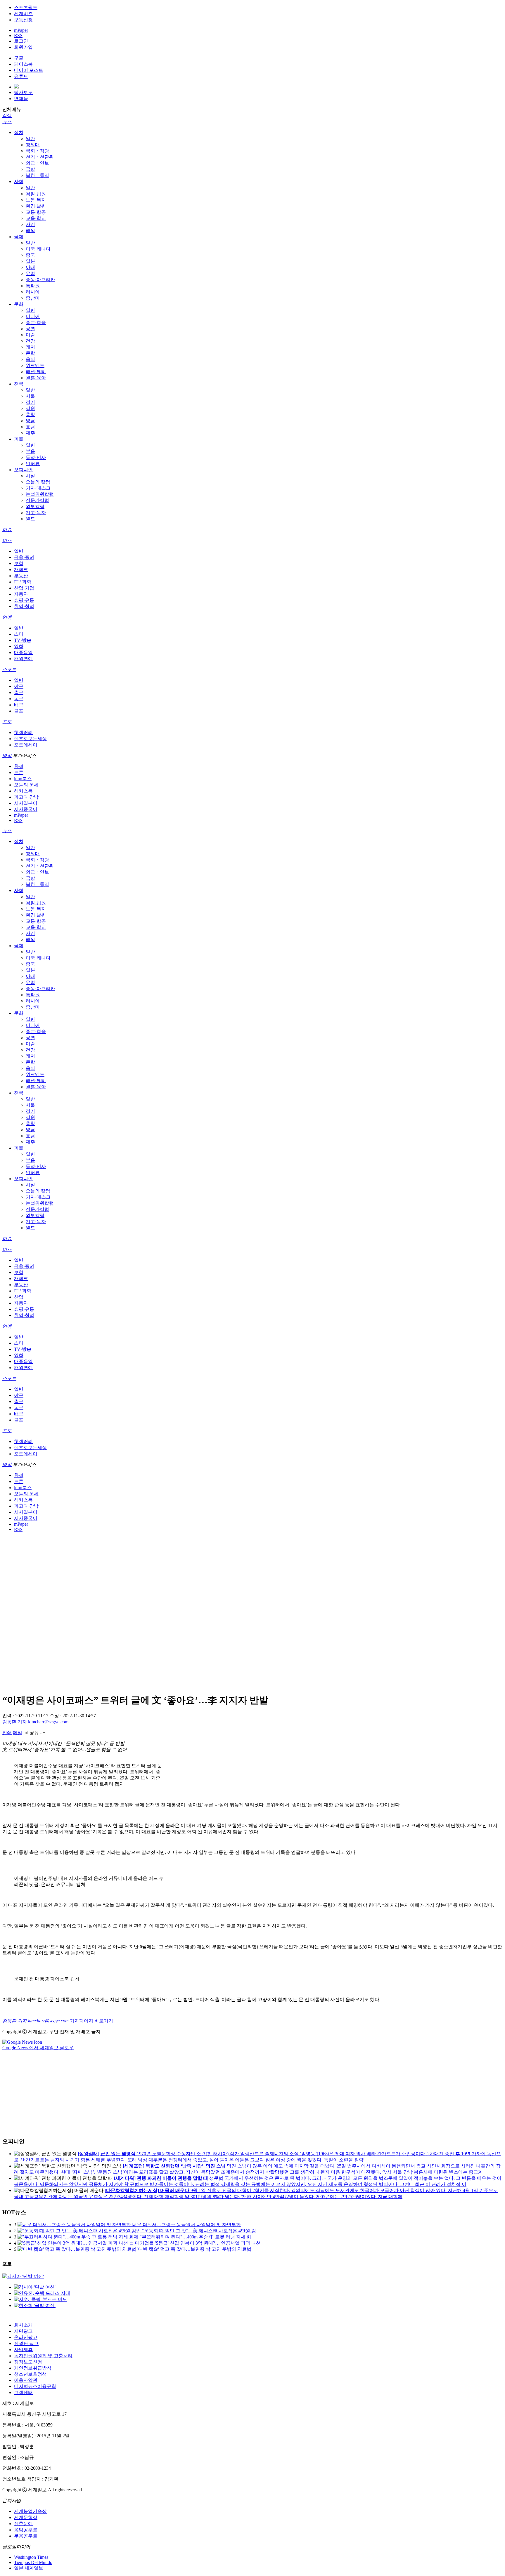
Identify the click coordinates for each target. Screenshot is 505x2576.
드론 (19, 772)
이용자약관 (26, 2380)
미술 (30, 335)
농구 (19, 699)
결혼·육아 (36, 378)
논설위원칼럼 (40, 494)
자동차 (21, 594)
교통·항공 (36, 212)
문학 (30, 353)
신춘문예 (23, 2524)
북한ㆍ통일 (37, 175)
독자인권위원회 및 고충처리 (43, 2356)
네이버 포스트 (29, 70)
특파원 (33, 286)
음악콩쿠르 (26, 2530)
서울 (30, 396)
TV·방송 (23, 640)
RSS (18, 35)
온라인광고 (26, 2337)
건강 (30, 341)
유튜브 (21, 76)
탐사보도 (23, 92)
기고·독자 (36, 513)
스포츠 (9, 669)
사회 (19, 181)
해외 (30, 231)
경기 (30, 402)
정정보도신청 (28, 2362)
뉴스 (7, 122)
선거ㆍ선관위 (40, 157)
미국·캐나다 (38, 249)
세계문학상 (26, 2517)
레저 (30, 347)
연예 (7, 617)
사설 (30, 476)
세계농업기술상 (30, 2511)
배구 (19, 705)
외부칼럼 (35, 506)
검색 (7, 115)
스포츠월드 (26, 7)
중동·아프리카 (40, 280)
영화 (19, 646)
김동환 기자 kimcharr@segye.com (35, 1722)
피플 (19, 439)
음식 (30, 359)
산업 (19, 1297)
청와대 (33, 145)
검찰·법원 (36, 194)
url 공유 (31, 1733)
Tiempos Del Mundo (33, 2562)
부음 (30, 451)
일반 (30, 139)
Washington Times (31, 2557)
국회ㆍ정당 (37, 151)
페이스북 (23, 64)
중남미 (33, 298)
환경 (19, 766)
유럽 (30, 273)
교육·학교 (36, 218)
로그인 (21, 41)
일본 (30, 261)
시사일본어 (26, 803)
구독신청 (23, 20)
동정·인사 (36, 457)
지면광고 (23, 2331)
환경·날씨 (36, 206)
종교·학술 (36, 323)
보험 (19, 563)
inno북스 (23, 779)
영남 (30, 421)
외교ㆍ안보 (37, 163)
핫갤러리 (23, 732)
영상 (7, 756)
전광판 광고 (26, 2343)
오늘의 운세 (26, 785)
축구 (19, 692)
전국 (19, 384)
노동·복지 (36, 200)
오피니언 (23, 470)
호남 (30, 427)
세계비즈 (23, 14)
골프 (19, 711)
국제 (19, 237)
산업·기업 (24, 588)
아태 (30, 267)
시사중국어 (26, 809)
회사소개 (23, 2325)
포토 (7, 722)
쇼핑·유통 (24, 600)
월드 (30, 519)
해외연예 (23, 659)
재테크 (21, 570)
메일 (18, 1733)
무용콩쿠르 (26, 2536)
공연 (30, 329)
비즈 (7, 540)
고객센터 (23, 2392)
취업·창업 (24, 606)
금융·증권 (24, 557)
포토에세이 (26, 745)
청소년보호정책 (30, 2374)
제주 (30, 433)
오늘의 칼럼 (38, 482)
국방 (30, 169)
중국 (30, 255)
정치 (19, 132)
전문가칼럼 (37, 500)
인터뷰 (33, 464)
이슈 (7, 530)
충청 (30, 414)
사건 (30, 224)
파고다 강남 (26, 797)
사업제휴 (23, 2350)
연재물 (21, 99)
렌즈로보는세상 (30, 739)
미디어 (33, 316)
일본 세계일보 (29, 2568)
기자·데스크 (38, 488)
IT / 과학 (23, 582)
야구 (19, 686)
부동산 (21, 576)
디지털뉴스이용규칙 (35, 2386)
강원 (30, 408)
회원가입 (23, 47)
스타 (19, 634)
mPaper (21, 30)
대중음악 (23, 652)
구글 (19, 58)
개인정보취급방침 (33, 2368)
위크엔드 (35, 365)
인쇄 (7, 1733)
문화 (19, 304)
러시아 (33, 292)
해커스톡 (23, 791)
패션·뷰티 (36, 372)
